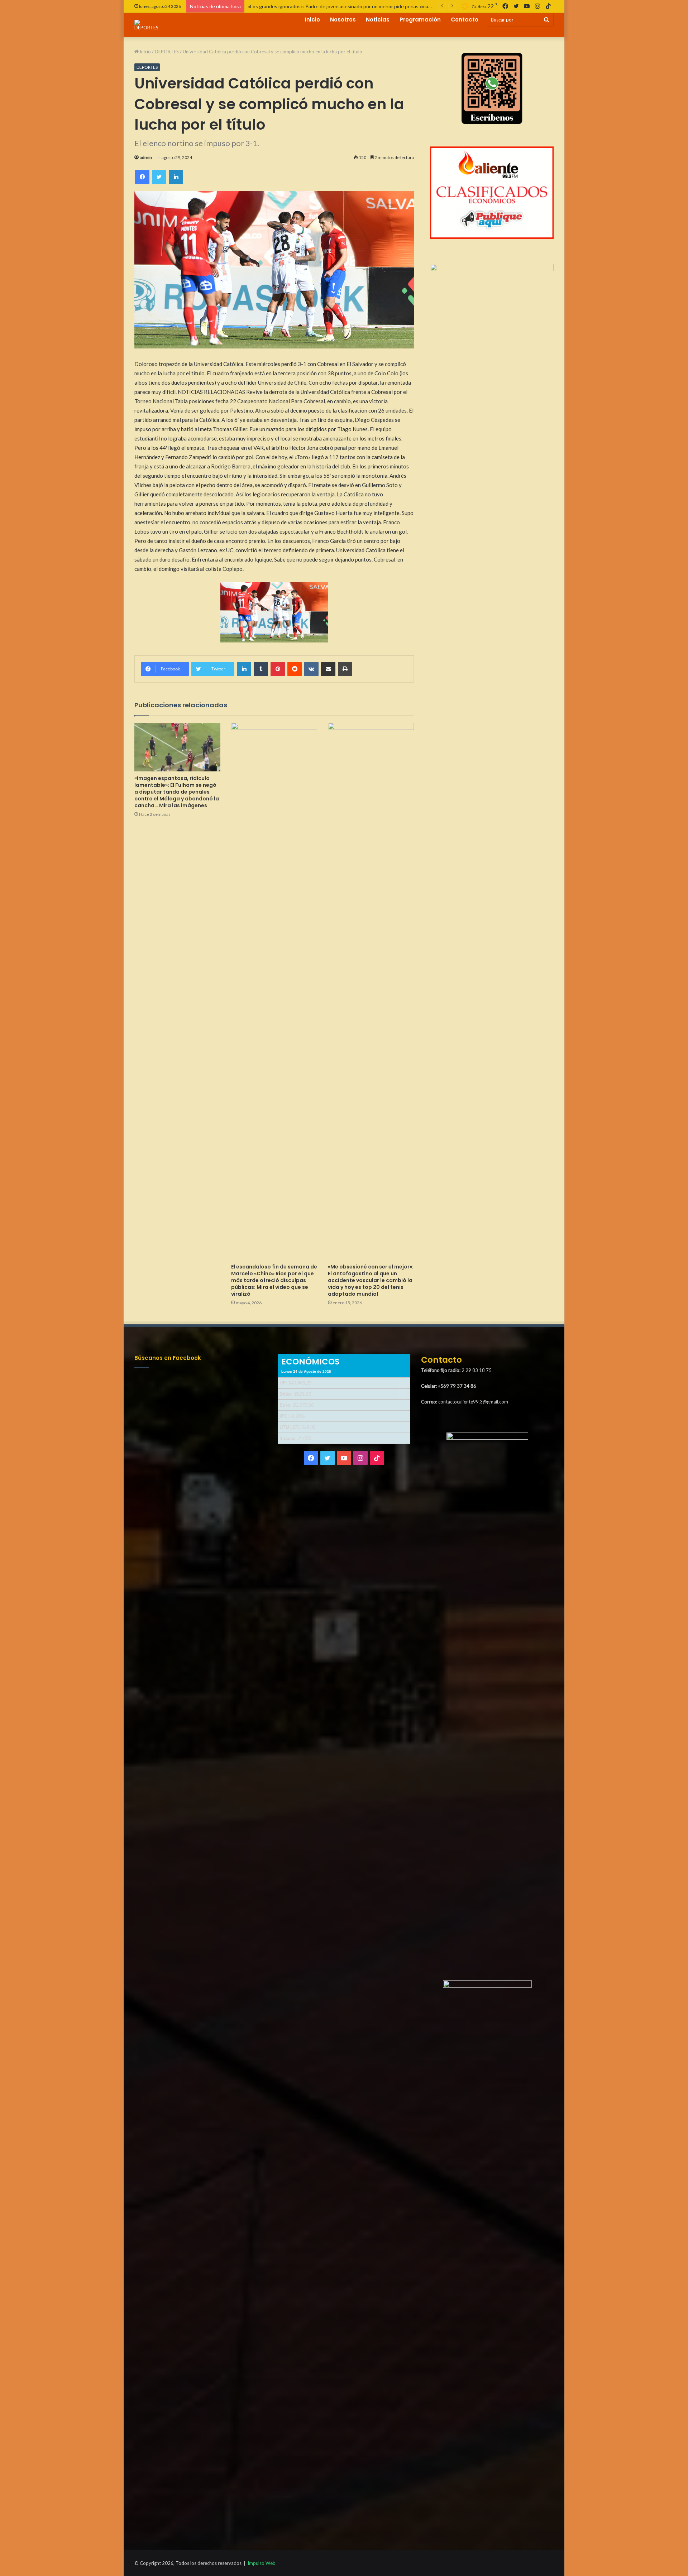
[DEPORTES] (146, 25)
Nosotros (343, 20)
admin (146, 157)
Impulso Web (262, 2563)
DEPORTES (167, 52)
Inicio (312, 20)
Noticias (378, 20)
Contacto (465, 20)
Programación (420, 20)
